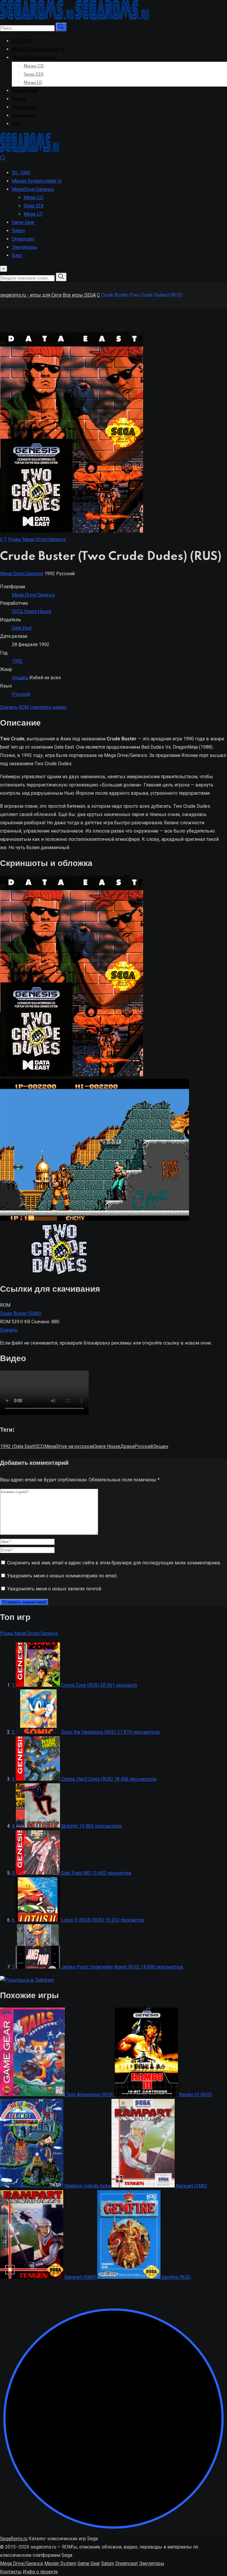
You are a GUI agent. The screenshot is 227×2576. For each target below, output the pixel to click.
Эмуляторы (24, 116)
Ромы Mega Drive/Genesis (37, 539)
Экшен (20, 678)
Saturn (19, 99)
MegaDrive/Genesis (34, 58)
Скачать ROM (14, 707)
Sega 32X (34, 74)
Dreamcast (24, 108)
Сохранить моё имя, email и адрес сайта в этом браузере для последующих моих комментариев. (114, 1563)
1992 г (7, 1446)
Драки (127, 1446)
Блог (17, 124)
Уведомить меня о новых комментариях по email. (62, 1576)
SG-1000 (22, 41)
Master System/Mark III (38, 50)
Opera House (38, 611)
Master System (60, 2563)
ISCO (17, 611)
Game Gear (25, 91)
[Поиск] (3, 160)
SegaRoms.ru (14, 2539)
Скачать (9, 1330)
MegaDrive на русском (69, 1446)
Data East (22, 628)
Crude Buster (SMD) (21, 1313)
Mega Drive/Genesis (22, 574)
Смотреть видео (48, 707)
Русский (21, 694)
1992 (17, 661)
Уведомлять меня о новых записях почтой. (55, 1589)
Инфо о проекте (40, 2572)
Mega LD (33, 83)
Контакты (11, 2572)
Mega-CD (34, 66)
